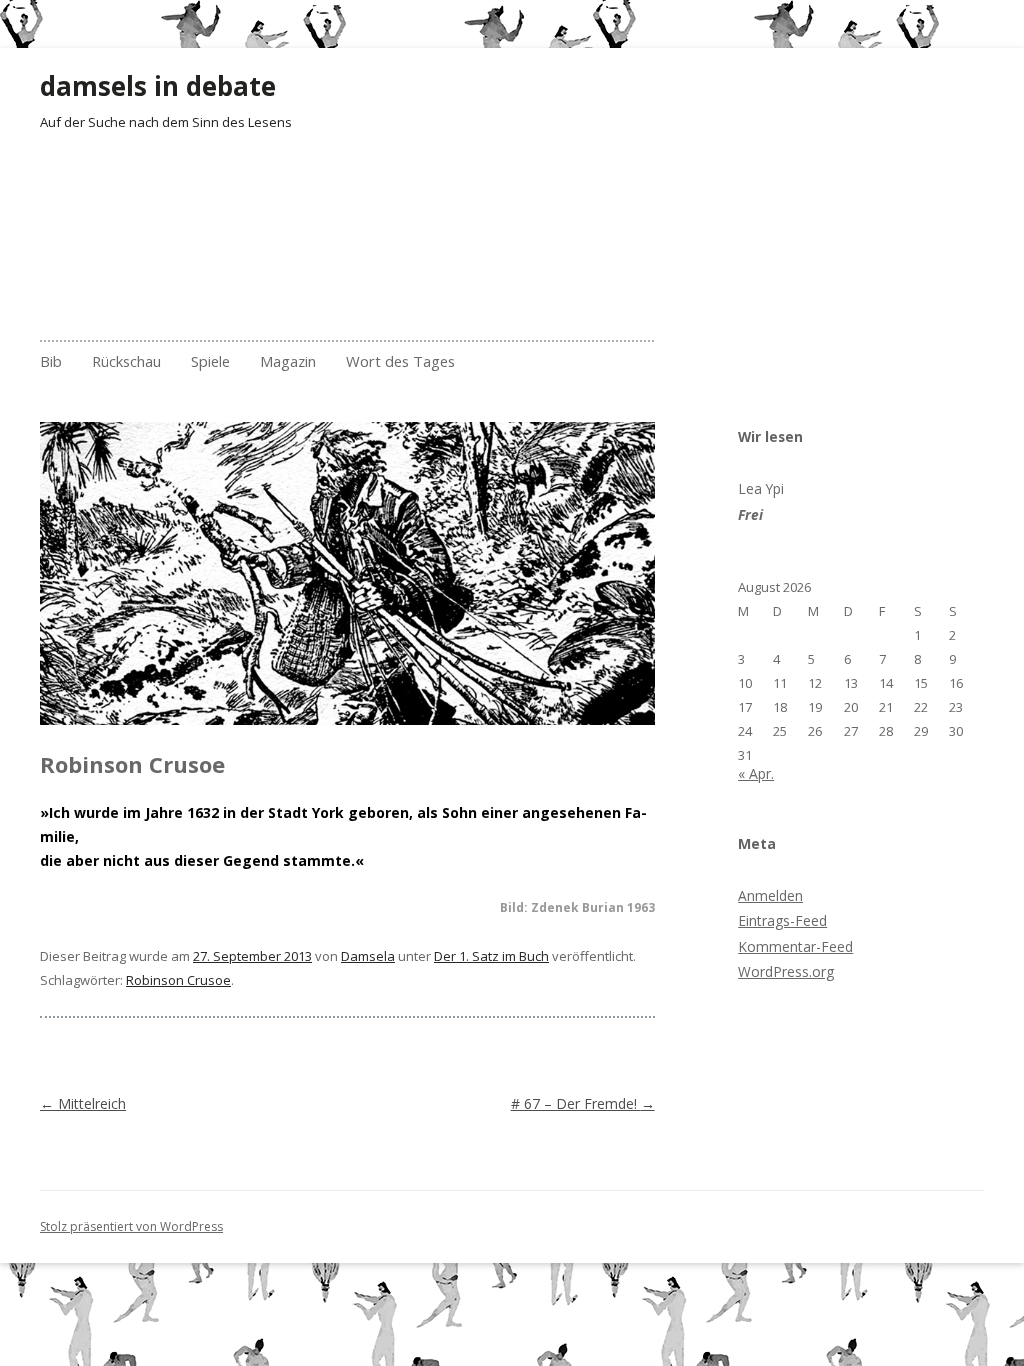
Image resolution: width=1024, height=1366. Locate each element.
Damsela (368, 956)
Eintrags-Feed (782, 920)
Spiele (210, 361)
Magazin (288, 361)
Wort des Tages (400, 361)
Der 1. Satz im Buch (491, 956)
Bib (51, 361)
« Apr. (756, 773)
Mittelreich (83, 1103)
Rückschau (126, 361)
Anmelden (770, 895)
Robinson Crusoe (178, 980)
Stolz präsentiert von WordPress (131, 1226)
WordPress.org (786, 971)
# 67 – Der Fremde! (583, 1103)
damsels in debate (158, 86)
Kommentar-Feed (795, 946)
